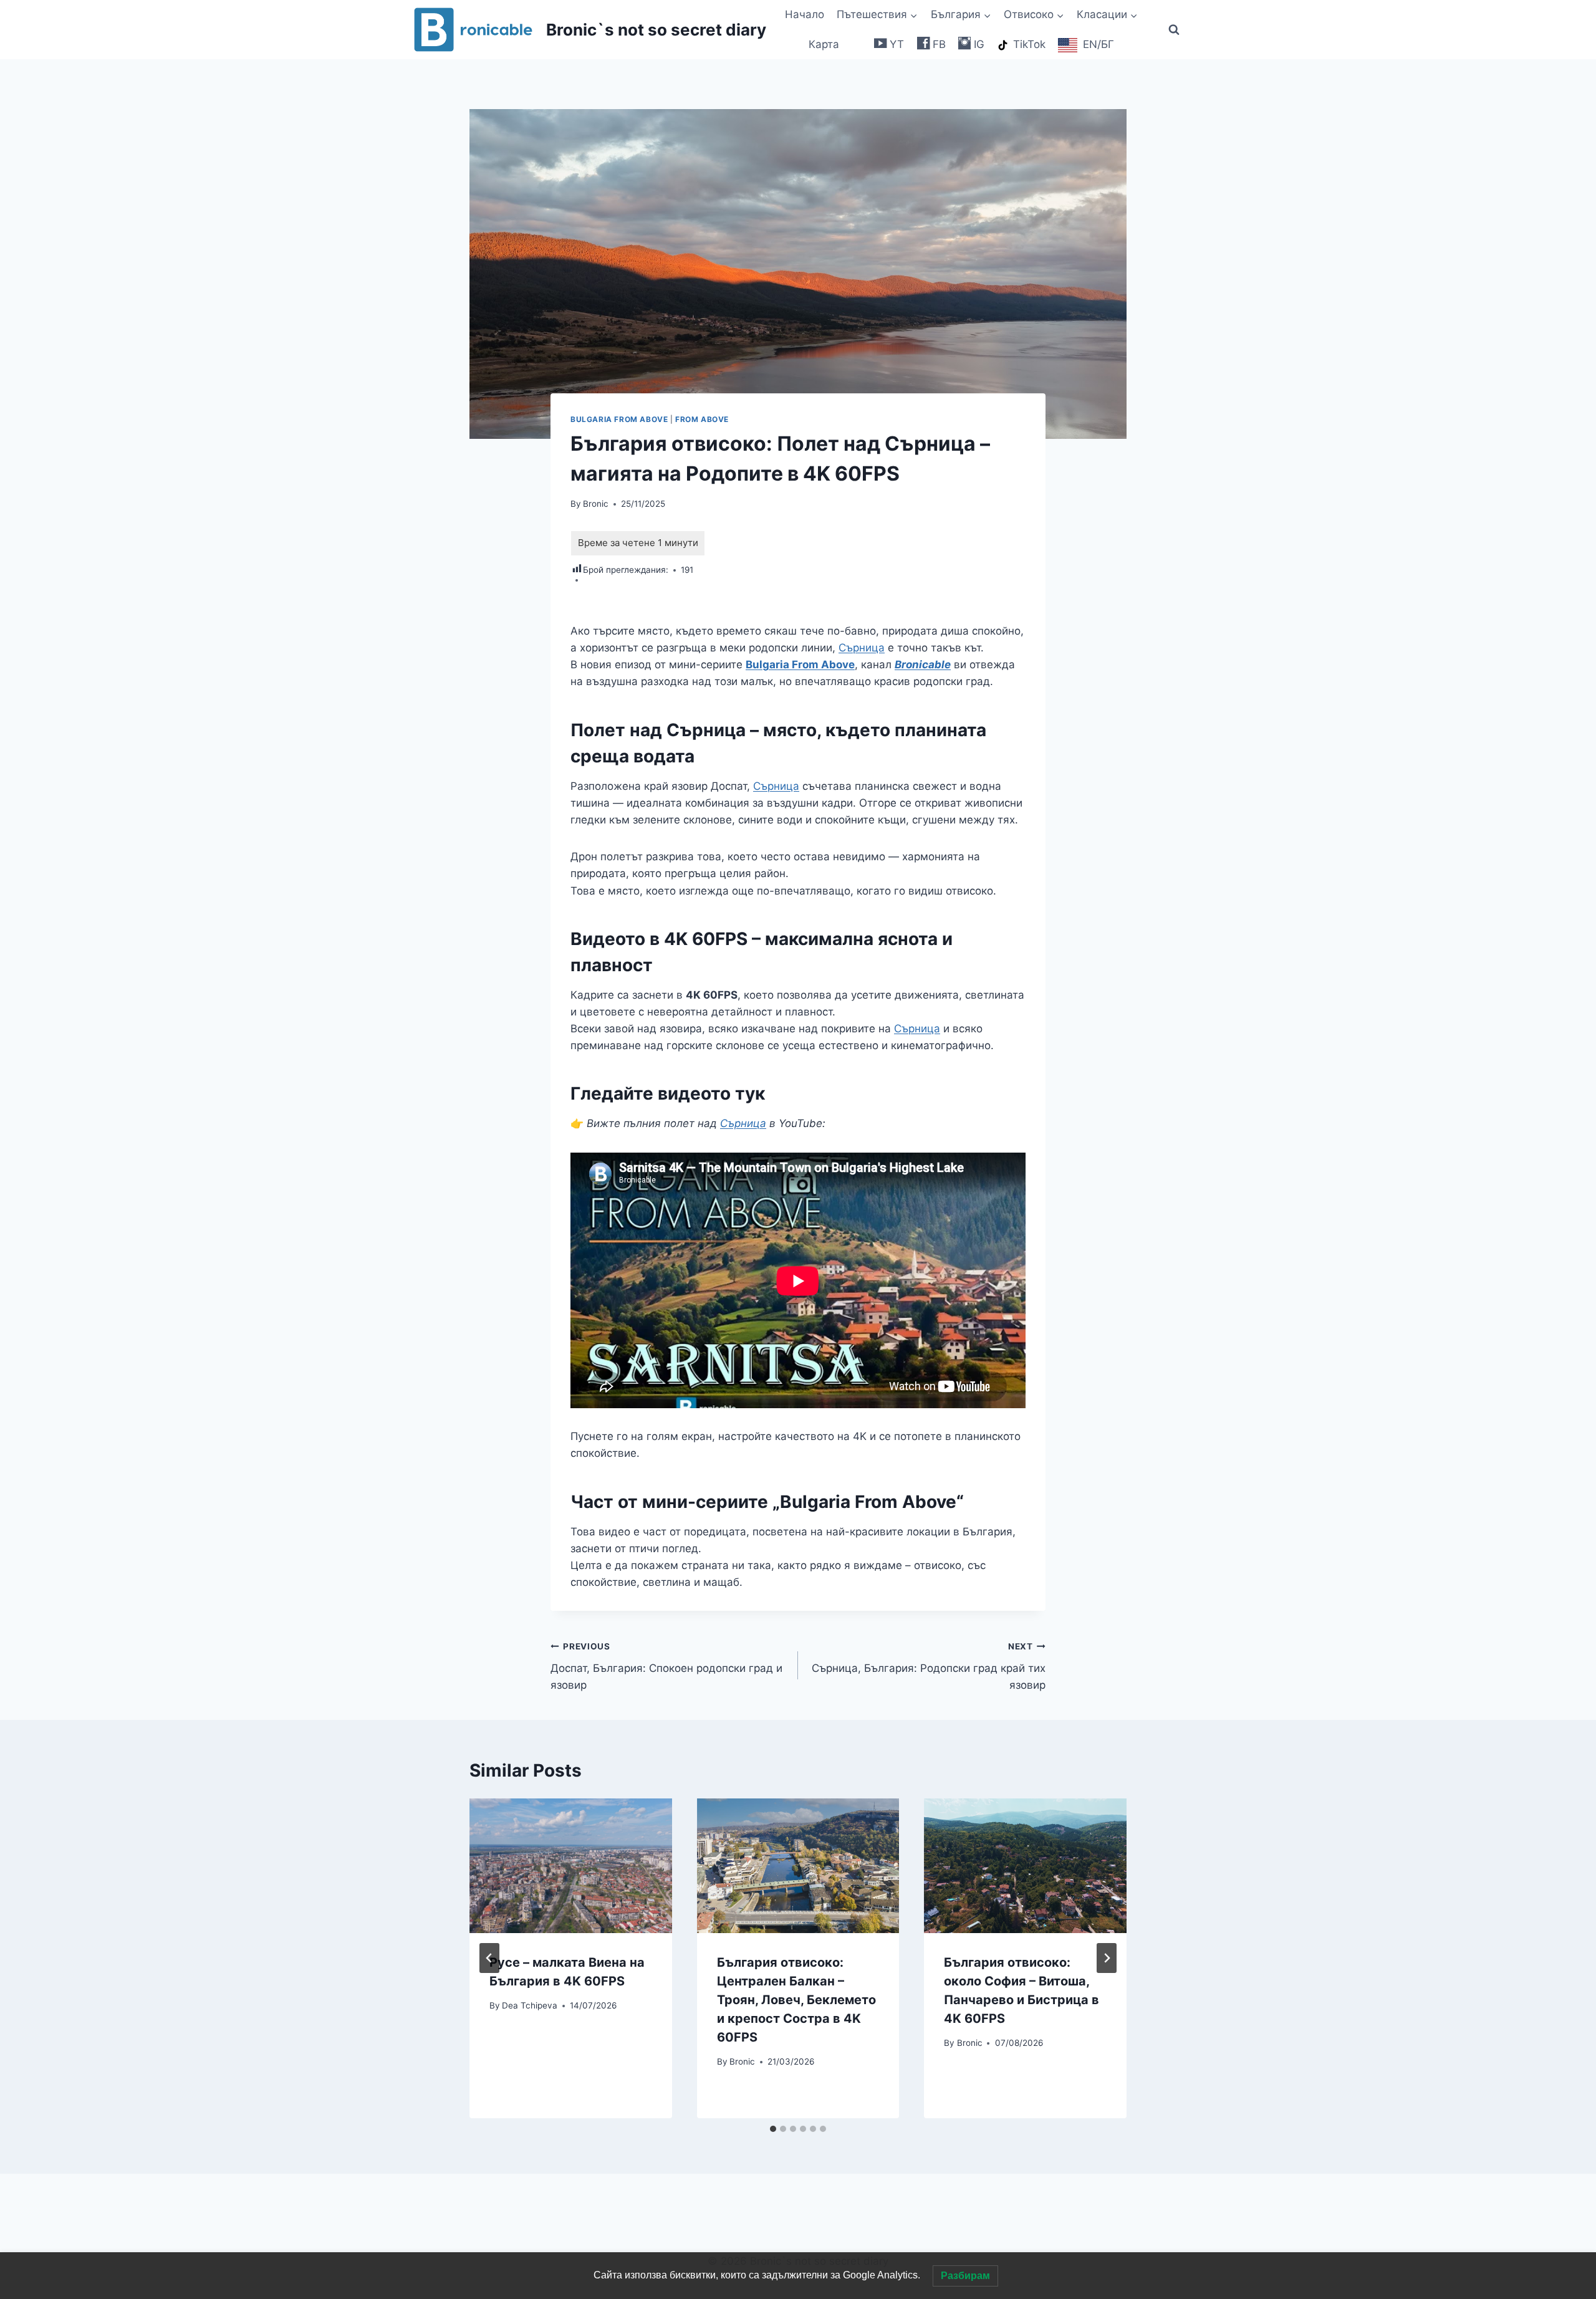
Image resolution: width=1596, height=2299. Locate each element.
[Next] (1107, 1958)
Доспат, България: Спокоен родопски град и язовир (666, 1666)
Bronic (596, 504)
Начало (805, 14)
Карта (824, 44)
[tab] (773, 2129)
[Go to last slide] (489, 1958)
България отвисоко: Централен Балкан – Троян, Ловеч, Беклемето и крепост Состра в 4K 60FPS (796, 2000)
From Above (702, 419)
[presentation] (571, 1866)
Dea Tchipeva (530, 2005)
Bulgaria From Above (619, 419)
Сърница (862, 648)
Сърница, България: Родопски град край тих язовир (929, 1666)
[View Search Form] (1174, 30)
